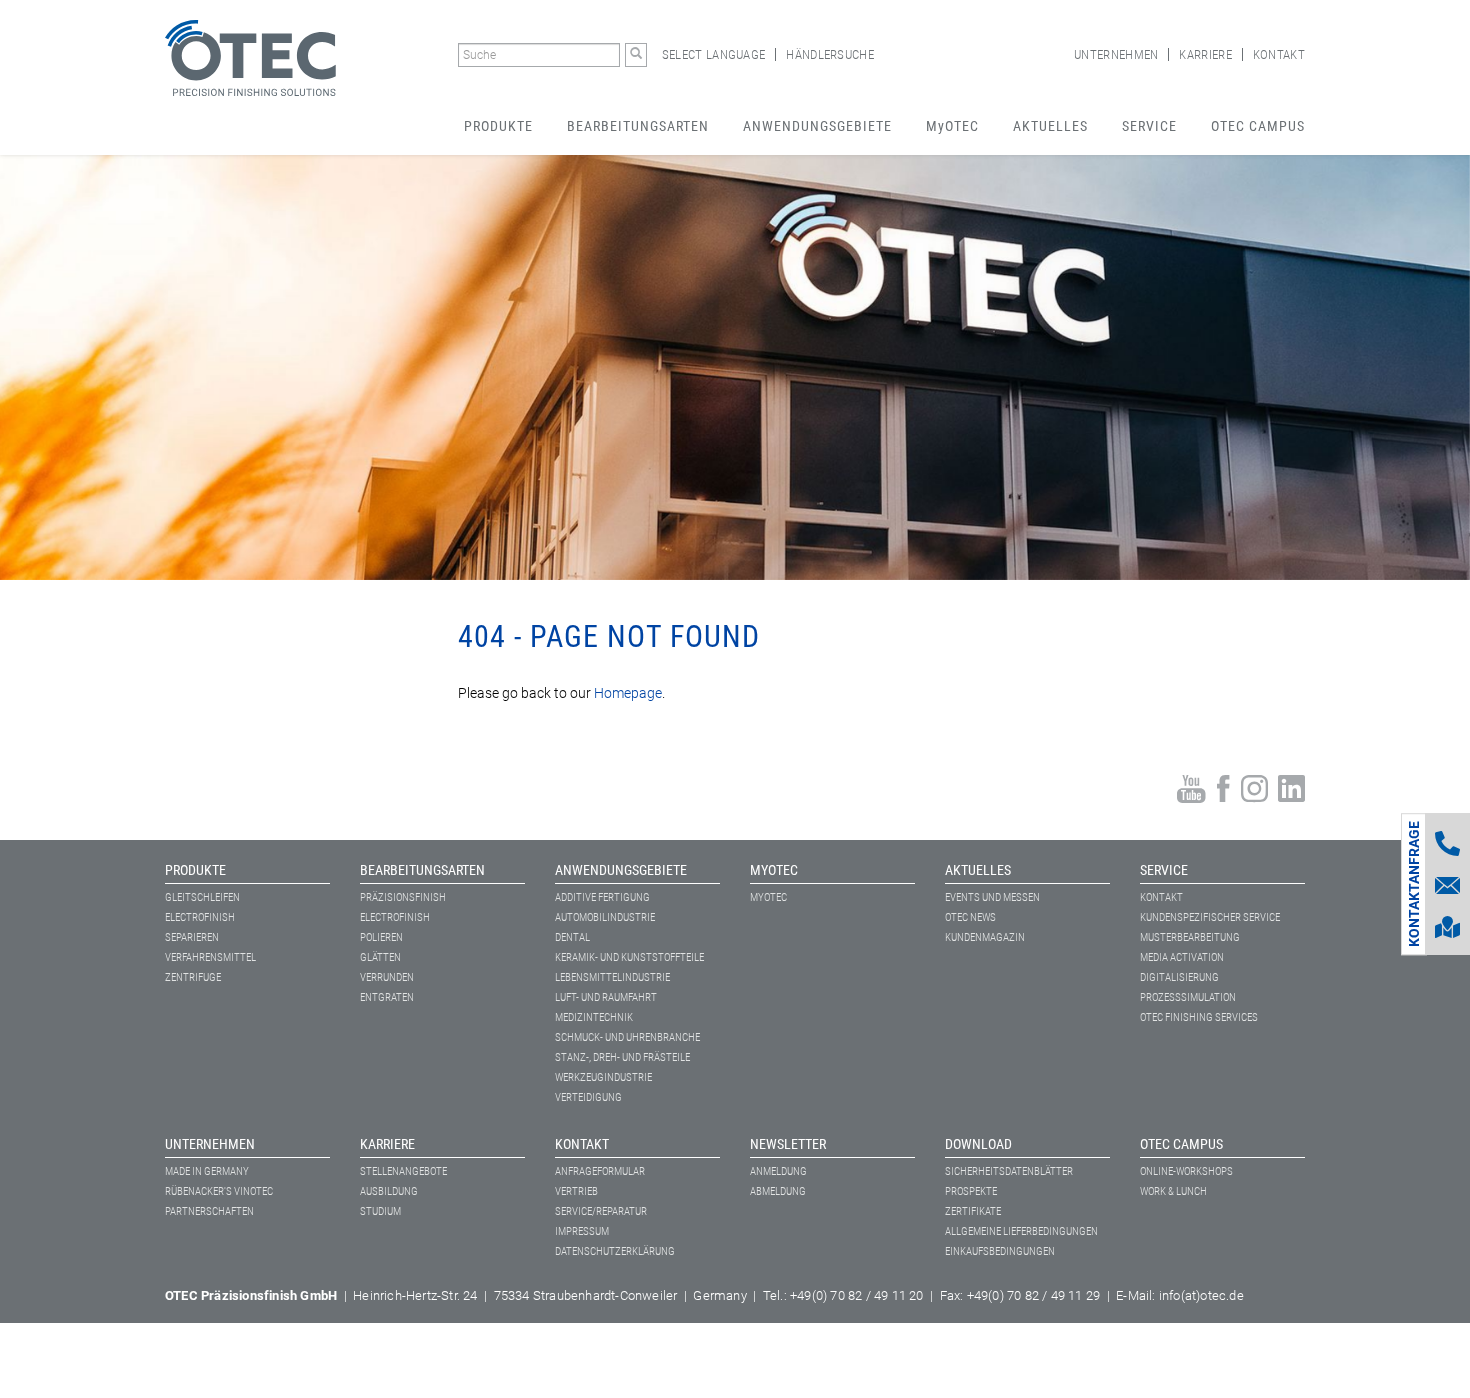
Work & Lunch (1173, 1191)
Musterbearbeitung (1190, 937)
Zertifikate (973, 1211)
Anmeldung (778, 1171)
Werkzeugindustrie (603, 1077)
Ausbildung (389, 1191)
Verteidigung (588, 1097)
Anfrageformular (600, 1171)
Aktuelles (1050, 126)
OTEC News (970, 917)
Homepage (626, 693)
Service (1149, 126)
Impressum (582, 1231)
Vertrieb (576, 1191)
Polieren (381, 937)
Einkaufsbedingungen (1000, 1251)
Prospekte (971, 1191)
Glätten (380, 957)
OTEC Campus (1258, 126)
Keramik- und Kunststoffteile (629, 957)
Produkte (498, 126)
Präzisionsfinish (403, 897)
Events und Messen (992, 897)
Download (978, 1144)
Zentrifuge (193, 977)
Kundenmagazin (985, 937)
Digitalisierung (1179, 977)
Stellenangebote (403, 1171)
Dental (572, 937)
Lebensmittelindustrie (612, 977)
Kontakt (1279, 54)
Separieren (192, 937)
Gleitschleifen (202, 897)
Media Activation (1182, 957)
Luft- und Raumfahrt (606, 997)
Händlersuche (830, 54)
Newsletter (788, 1144)
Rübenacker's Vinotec (219, 1191)
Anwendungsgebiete (817, 126)
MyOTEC (952, 126)
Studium (380, 1211)
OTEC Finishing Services (1199, 1017)
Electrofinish (200, 917)
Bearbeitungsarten (638, 126)
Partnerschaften (209, 1211)
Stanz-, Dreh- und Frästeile (622, 1057)
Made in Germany (207, 1171)
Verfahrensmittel (210, 957)
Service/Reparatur (601, 1211)
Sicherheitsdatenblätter (1009, 1171)
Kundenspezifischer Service (1210, 917)
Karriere (1205, 54)
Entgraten (387, 997)
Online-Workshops (1186, 1171)
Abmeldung (778, 1191)
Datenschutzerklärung (615, 1251)
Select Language (714, 54)
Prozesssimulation (1188, 997)
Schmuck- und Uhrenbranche (627, 1037)
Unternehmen (1116, 54)
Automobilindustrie (605, 917)
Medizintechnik (594, 1017)
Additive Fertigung (602, 897)
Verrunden (387, 977)
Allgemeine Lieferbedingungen (1021, 1231)
